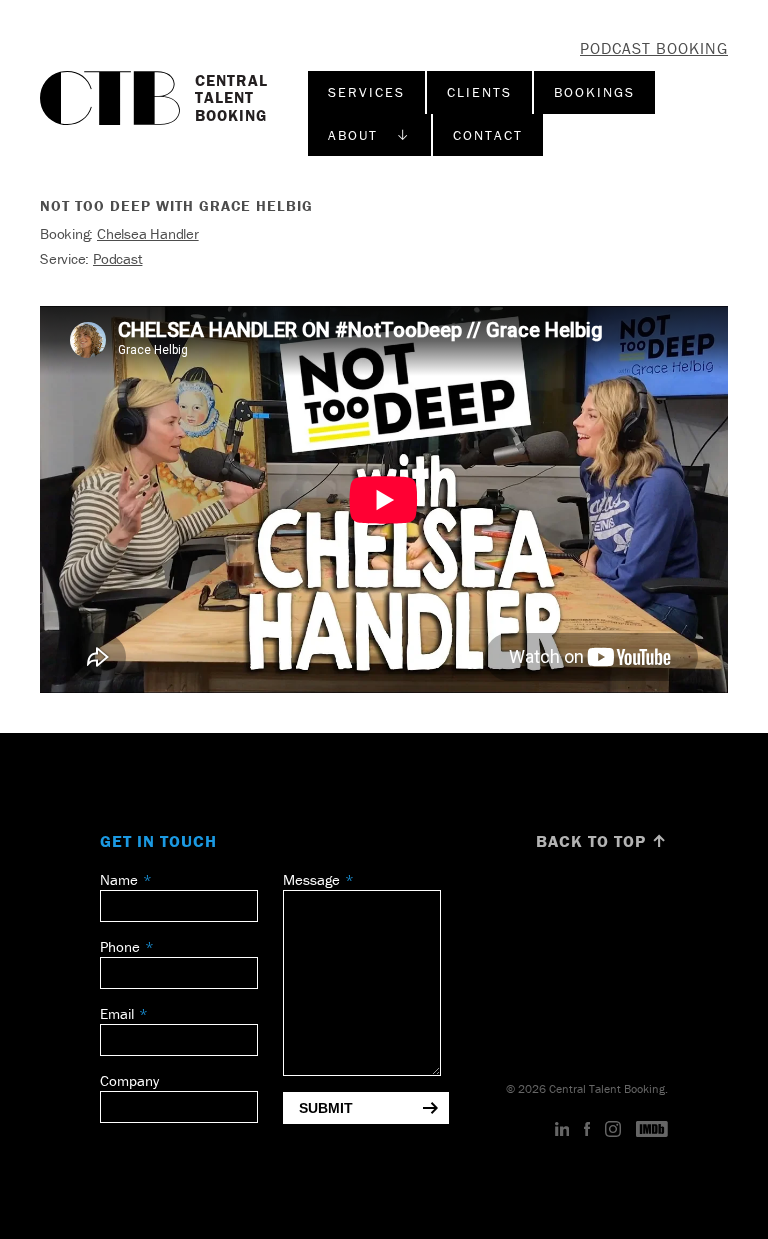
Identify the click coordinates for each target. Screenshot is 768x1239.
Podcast (117, 258)
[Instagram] (613, 1130)
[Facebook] (587, 1130)
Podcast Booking (654, 48)
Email (117, 1013)
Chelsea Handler (148, 233)
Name (119, 879)
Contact (488, 135)
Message (311, 879)
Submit (326, 1108)
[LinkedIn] (562, 1130)
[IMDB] (652, 1130)
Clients (479, 92)
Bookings (594, 92)
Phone (120, 946)
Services (366, 92)
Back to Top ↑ (602, 841)
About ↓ (369, 135)
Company (129, 1080)
